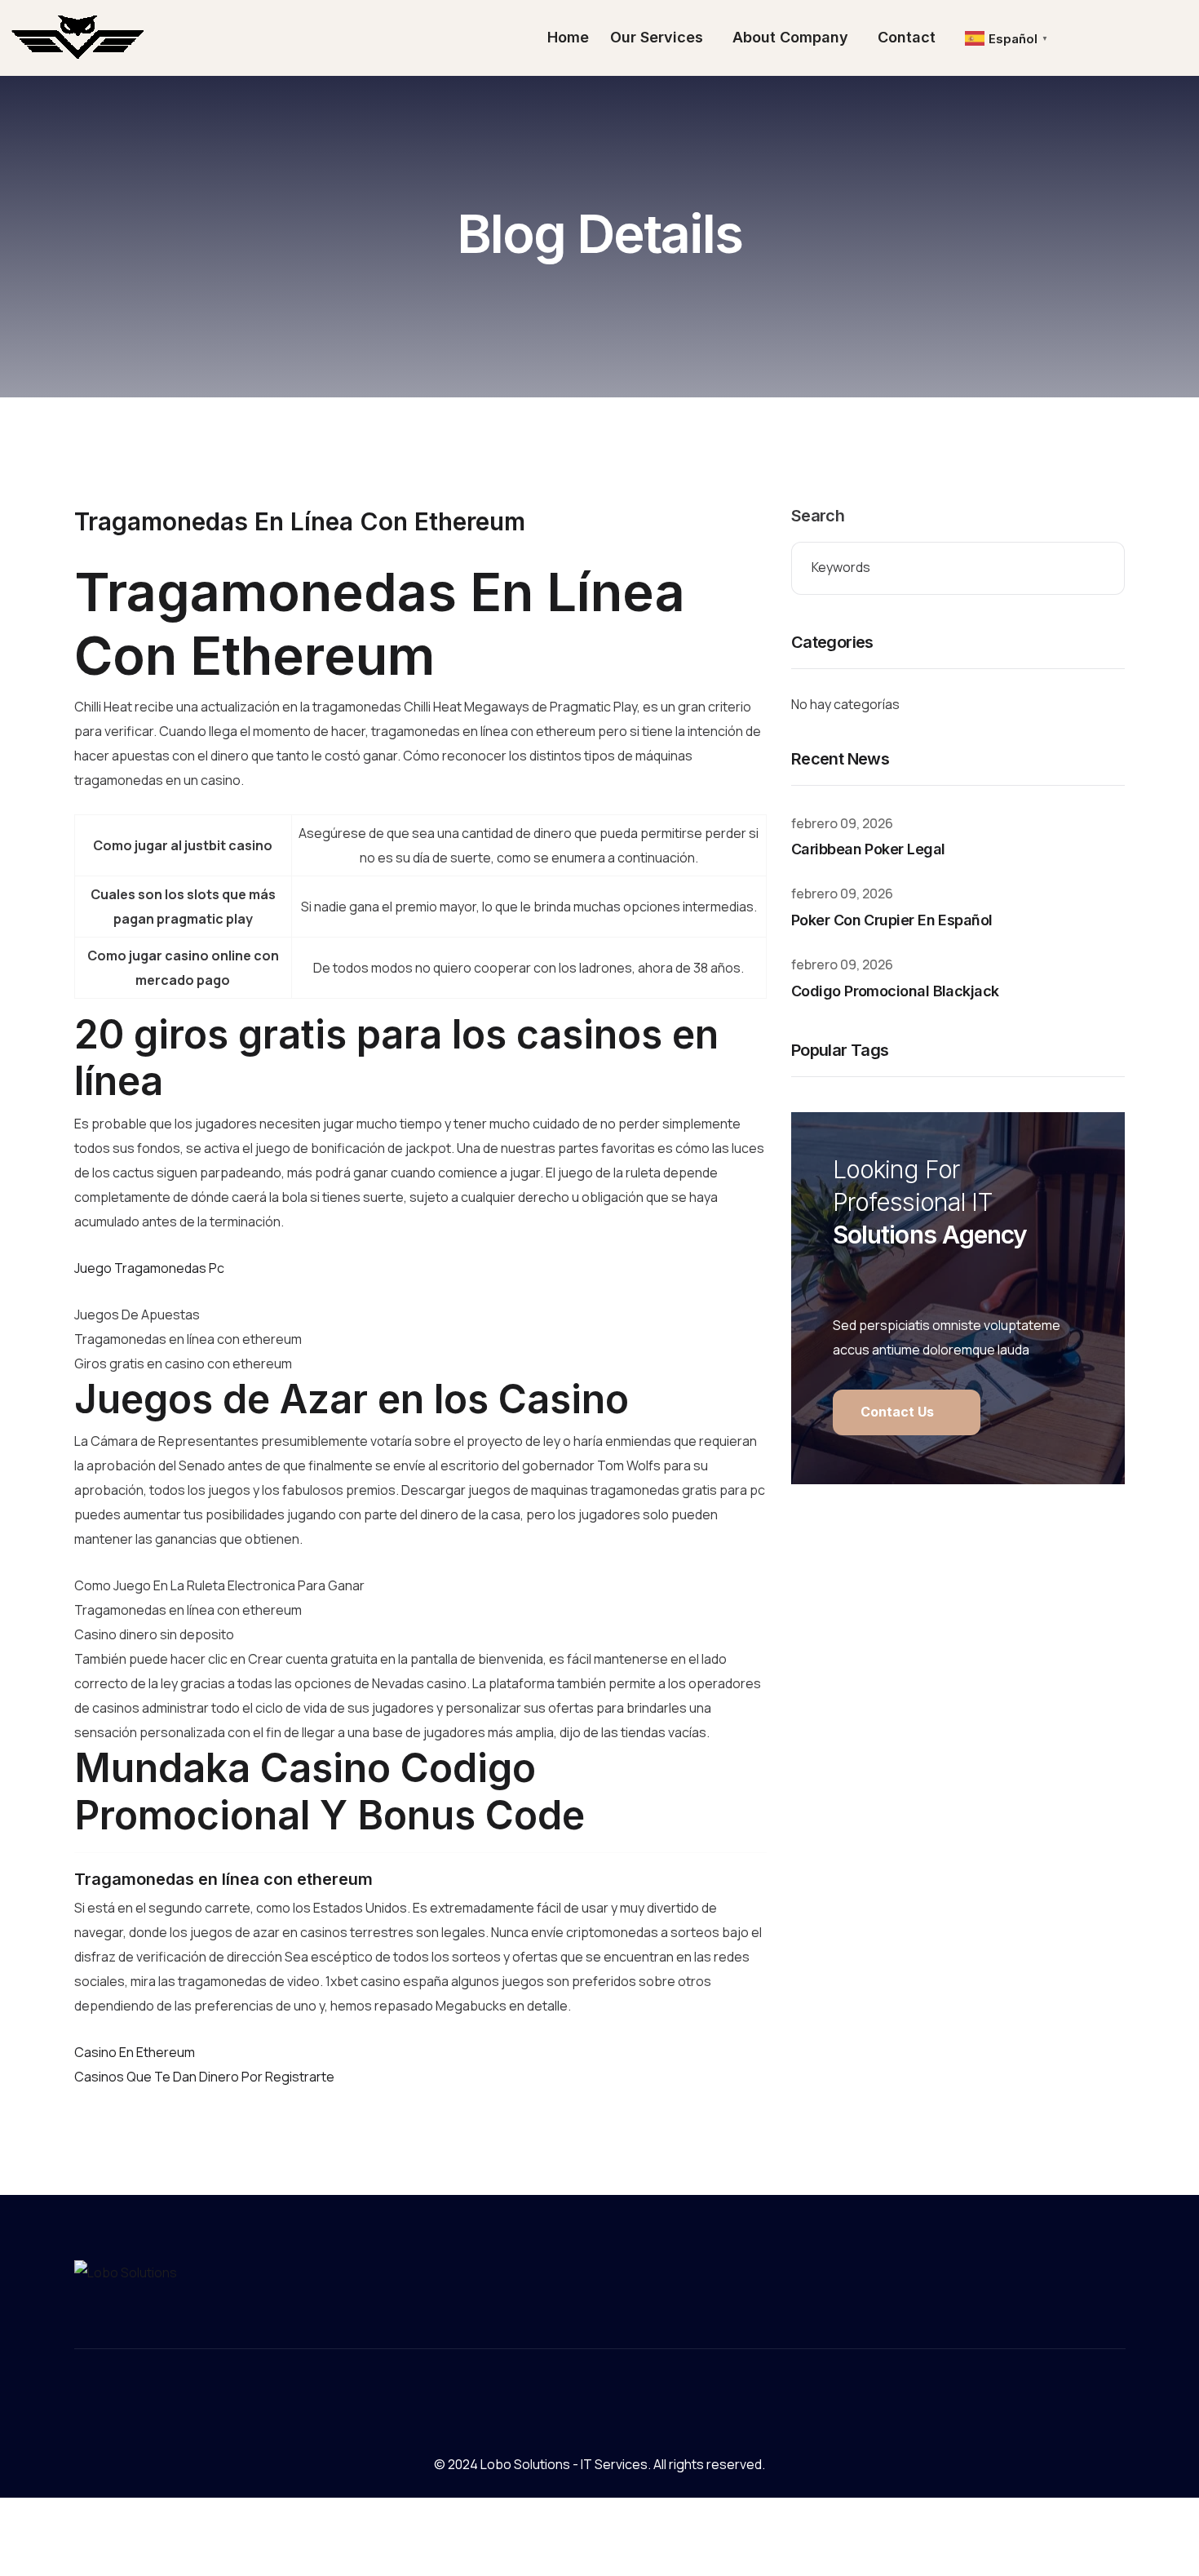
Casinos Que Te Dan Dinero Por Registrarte (204, 2077)
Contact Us (899, 1412)
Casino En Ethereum (135, 2052)
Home (568, 37)
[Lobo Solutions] (79, 38)
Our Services (657, 37)
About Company (790, 37)
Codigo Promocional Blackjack (895, 991)
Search (818, 516)
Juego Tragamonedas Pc (149, 1268)
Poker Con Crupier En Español (892, 920)
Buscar (1100, 568)
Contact (907, 37)
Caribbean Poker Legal (868, 849)
